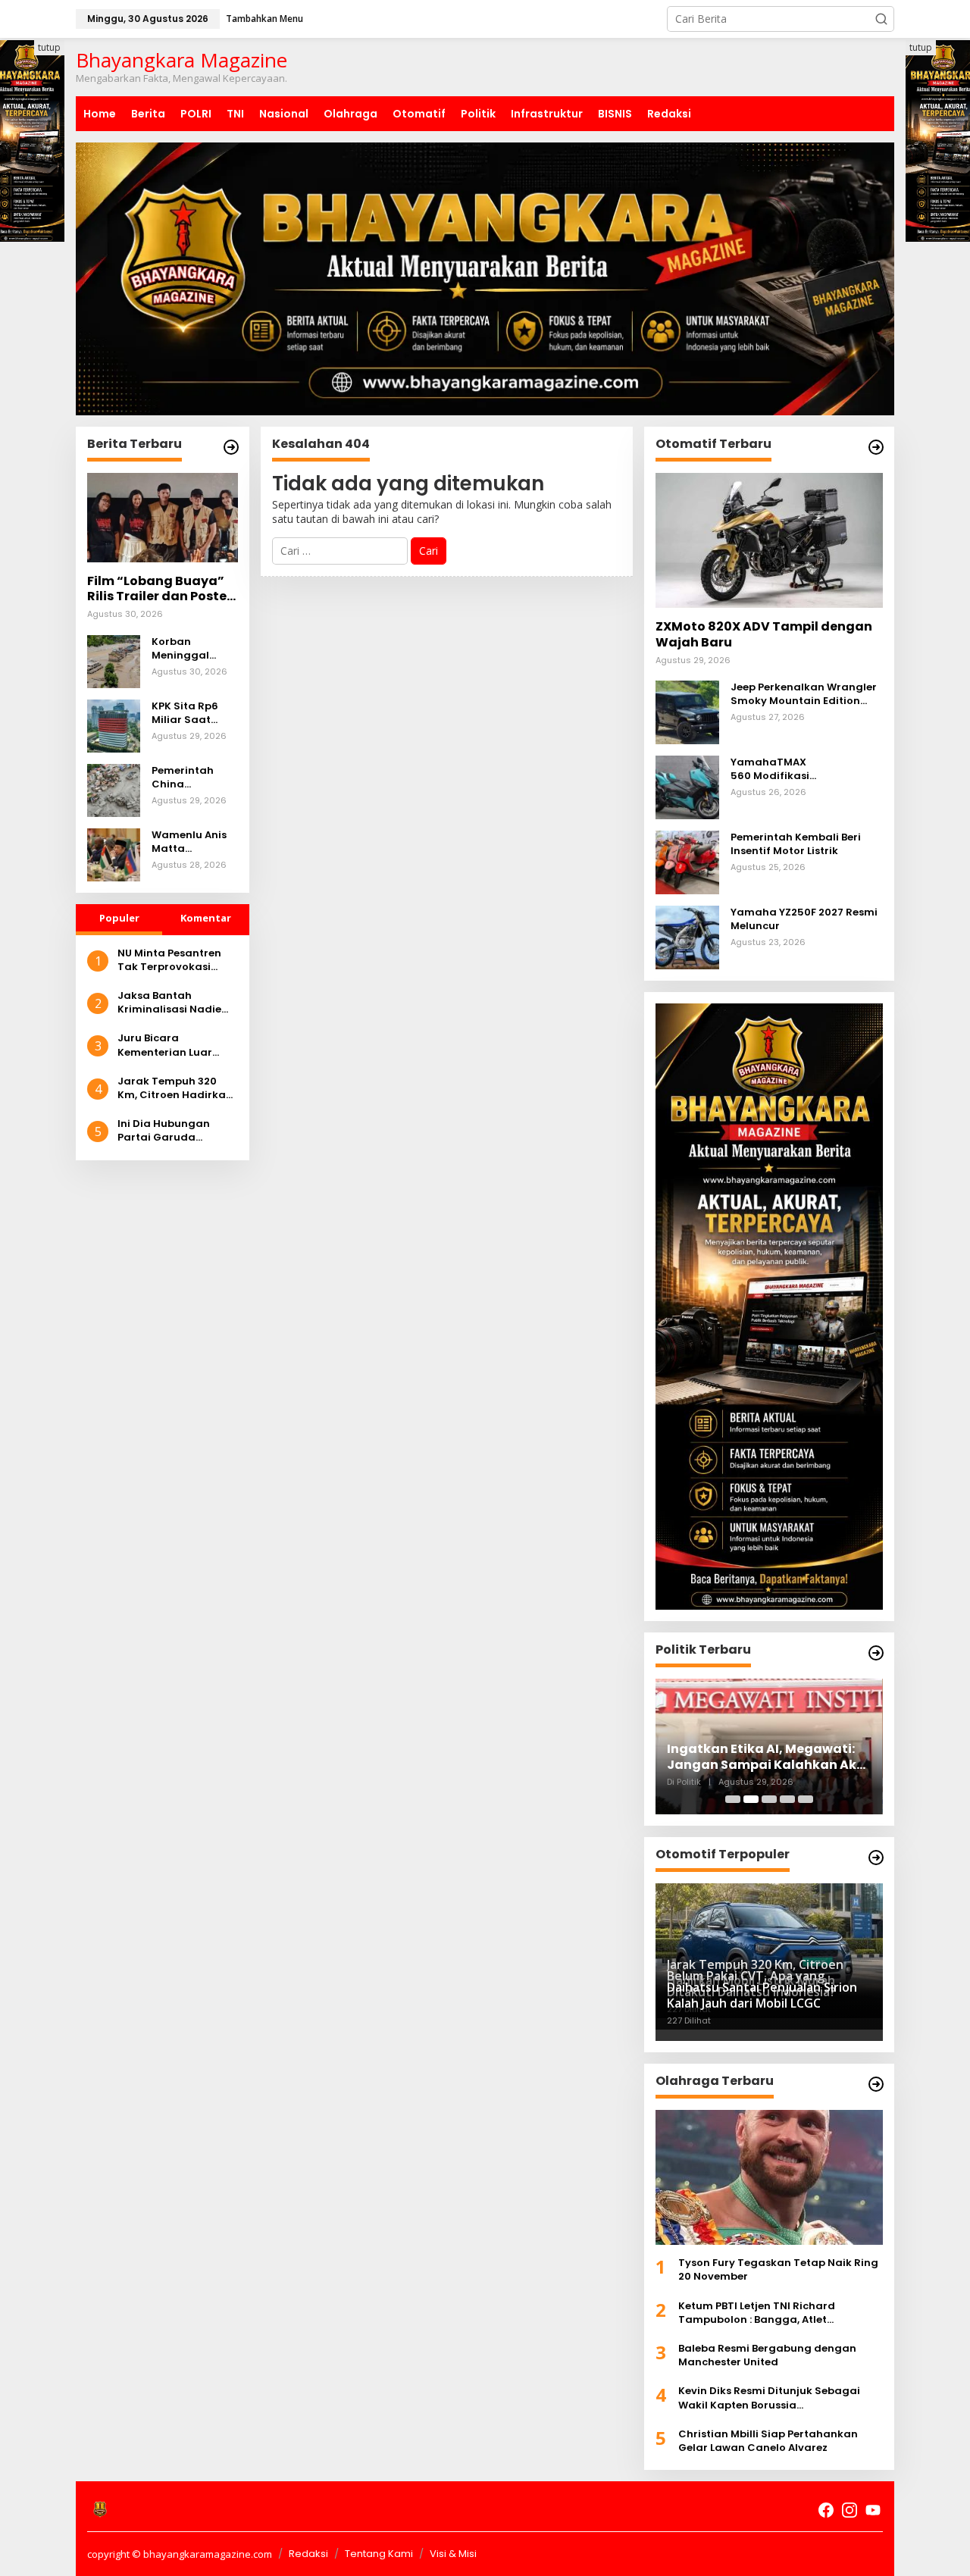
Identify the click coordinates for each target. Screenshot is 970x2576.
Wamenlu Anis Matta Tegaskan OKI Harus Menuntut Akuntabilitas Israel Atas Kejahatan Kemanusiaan (194, 842)
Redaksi (308, 2554)
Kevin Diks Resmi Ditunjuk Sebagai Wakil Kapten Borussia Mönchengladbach (769, 2398)
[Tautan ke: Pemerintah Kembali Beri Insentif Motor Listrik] (687, 861)
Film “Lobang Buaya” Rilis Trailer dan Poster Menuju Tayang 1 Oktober (160, 590)
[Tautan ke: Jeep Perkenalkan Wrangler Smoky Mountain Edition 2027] (687, 711)
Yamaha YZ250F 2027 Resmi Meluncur (804, 919)
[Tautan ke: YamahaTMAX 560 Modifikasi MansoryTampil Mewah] (687, 786)
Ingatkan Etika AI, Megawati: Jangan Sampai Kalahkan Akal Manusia (768, 1758)
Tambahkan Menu (264, 19)
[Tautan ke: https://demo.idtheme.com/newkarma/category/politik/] (876, 1653)
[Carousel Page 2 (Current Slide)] (751, 1799)
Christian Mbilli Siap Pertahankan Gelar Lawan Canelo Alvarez (768, 2441)
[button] (881, 19)
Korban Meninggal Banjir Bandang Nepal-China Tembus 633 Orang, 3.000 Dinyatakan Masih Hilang (193, 649)
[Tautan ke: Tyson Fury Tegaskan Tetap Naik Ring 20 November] (769, 2177)
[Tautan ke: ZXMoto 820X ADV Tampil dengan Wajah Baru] (769, 540)
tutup (49, 47)
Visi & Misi (453, 2554)
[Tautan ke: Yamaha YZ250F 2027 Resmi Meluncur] (687, 936)
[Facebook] (826, 2510)
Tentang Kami (379, 2554)
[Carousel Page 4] (787, 1799)
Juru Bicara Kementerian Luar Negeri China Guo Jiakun (165, 1045)
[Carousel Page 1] (733, 1799)
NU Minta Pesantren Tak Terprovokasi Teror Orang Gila (169, 960)
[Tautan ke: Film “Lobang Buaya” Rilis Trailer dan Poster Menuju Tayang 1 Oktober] (163, 518)
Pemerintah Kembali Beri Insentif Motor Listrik (796, 844)
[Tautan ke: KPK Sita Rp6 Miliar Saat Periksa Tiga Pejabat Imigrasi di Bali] (114, 724)
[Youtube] (873, 2510)
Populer (119, 918)
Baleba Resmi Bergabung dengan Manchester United (767, 2355)
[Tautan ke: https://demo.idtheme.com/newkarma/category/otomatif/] (876, 447)
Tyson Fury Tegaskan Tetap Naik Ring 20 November (778, 2270)
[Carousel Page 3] (769, 1799)
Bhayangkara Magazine (181, 60)
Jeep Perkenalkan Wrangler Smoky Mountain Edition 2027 (804, 694)
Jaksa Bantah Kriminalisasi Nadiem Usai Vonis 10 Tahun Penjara (175, 1003)
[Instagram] (850, 2510)
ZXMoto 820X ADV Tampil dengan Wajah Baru (764, 635)
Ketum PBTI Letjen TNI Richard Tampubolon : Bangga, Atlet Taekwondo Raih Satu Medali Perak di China (779, 2313)
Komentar (206, 918)
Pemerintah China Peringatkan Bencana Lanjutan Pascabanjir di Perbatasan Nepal (190, 778)
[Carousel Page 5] (806, 1799)
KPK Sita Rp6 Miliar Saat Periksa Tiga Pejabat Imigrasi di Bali (191, 713)
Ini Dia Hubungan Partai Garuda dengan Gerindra (164, 1131)
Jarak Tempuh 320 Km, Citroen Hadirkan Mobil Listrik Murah (175, 1088)
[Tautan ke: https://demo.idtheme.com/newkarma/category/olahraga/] (876, 2084)
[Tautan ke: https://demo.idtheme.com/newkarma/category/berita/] (231, 447)
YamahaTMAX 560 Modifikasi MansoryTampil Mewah (793, 769)
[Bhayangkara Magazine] (100, 2509)
